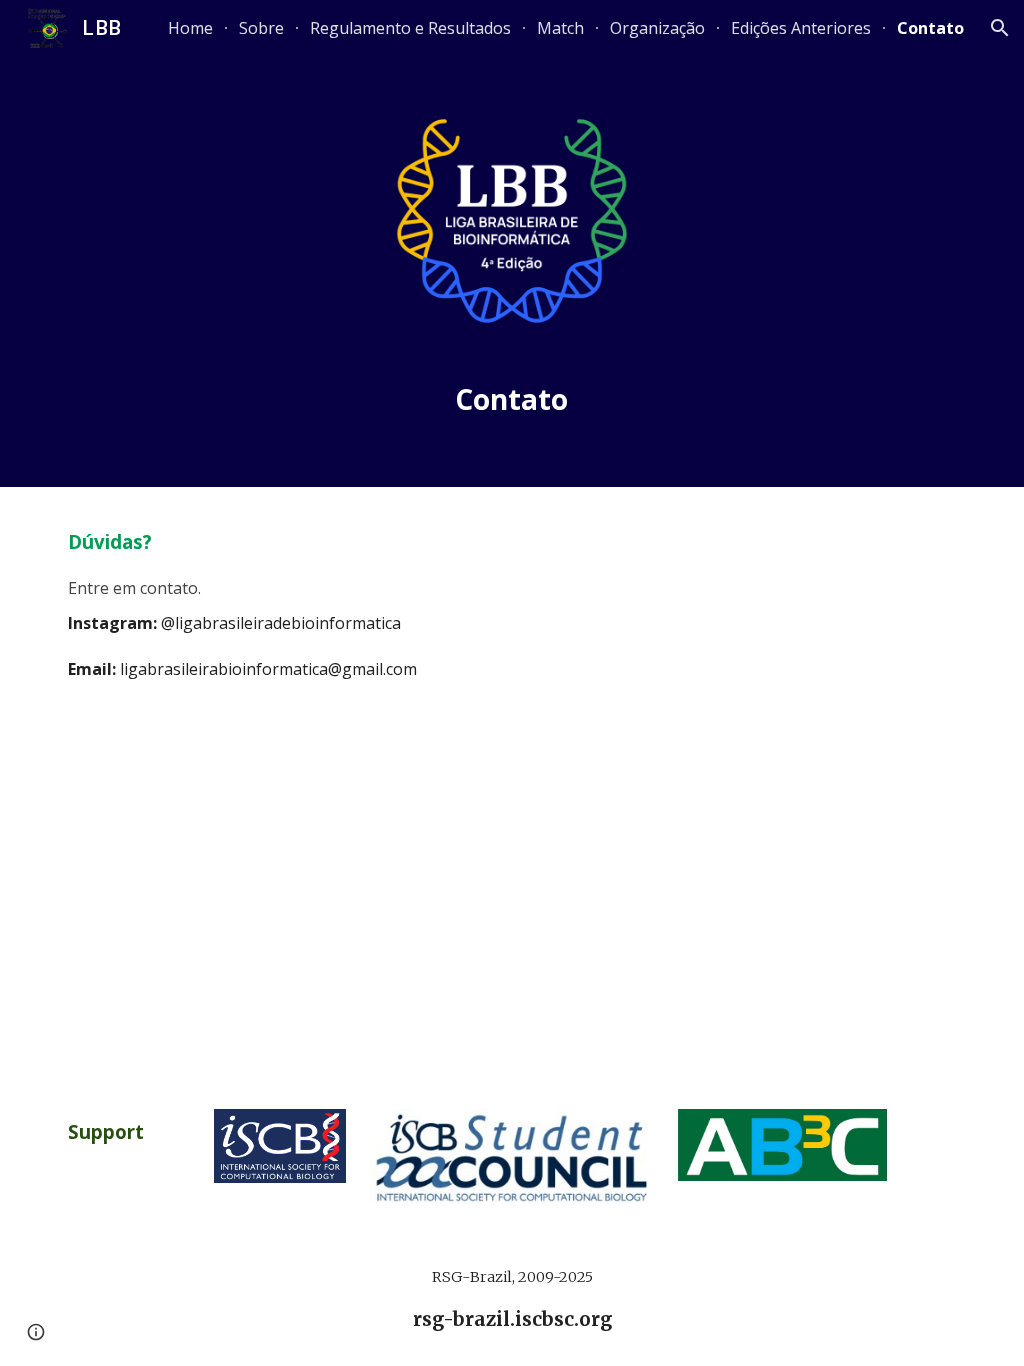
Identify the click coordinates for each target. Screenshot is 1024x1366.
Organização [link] (657, 28)
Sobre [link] (261, 28)
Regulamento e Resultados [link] (410, 28)
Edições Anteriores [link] (801, 28)
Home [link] (190, 28)
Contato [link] (930, 28)
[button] (1000, 28)
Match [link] (560, 28)
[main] (512, 400)
